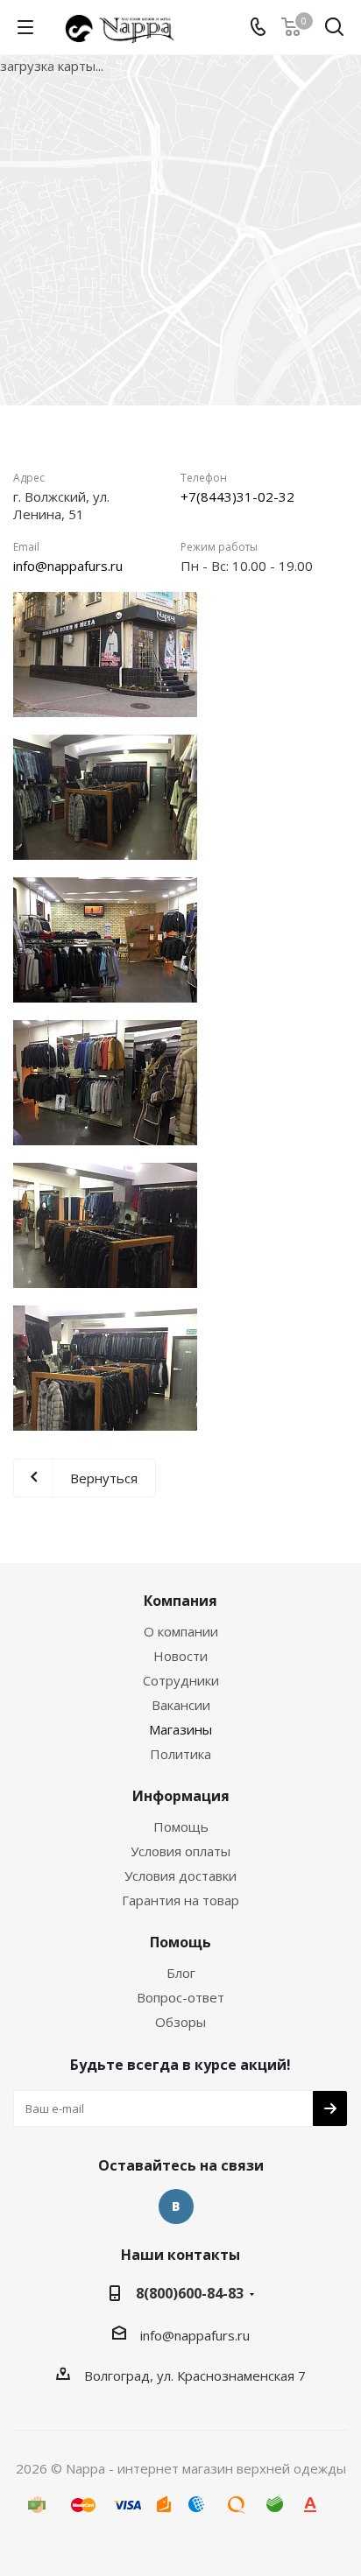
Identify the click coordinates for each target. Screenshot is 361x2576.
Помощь (181, 1826)
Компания (180, 1601)
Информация (181, 1796)
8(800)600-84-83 (190, 2293)
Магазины (180, 1729)
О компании (181, 1631)
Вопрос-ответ (180, 1997)
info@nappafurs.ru (68, 566)
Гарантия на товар (180, 1900)
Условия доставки (180, 1876)
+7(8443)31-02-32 (237, 496)
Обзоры (180, 2022)
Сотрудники (181, 1680)
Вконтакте (176, 2206)
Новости (180, 1656)
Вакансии (181, 1705)
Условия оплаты (180, 1851)
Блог (181, 1973)
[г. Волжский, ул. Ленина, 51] (105, 655)
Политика (180, 1754)
